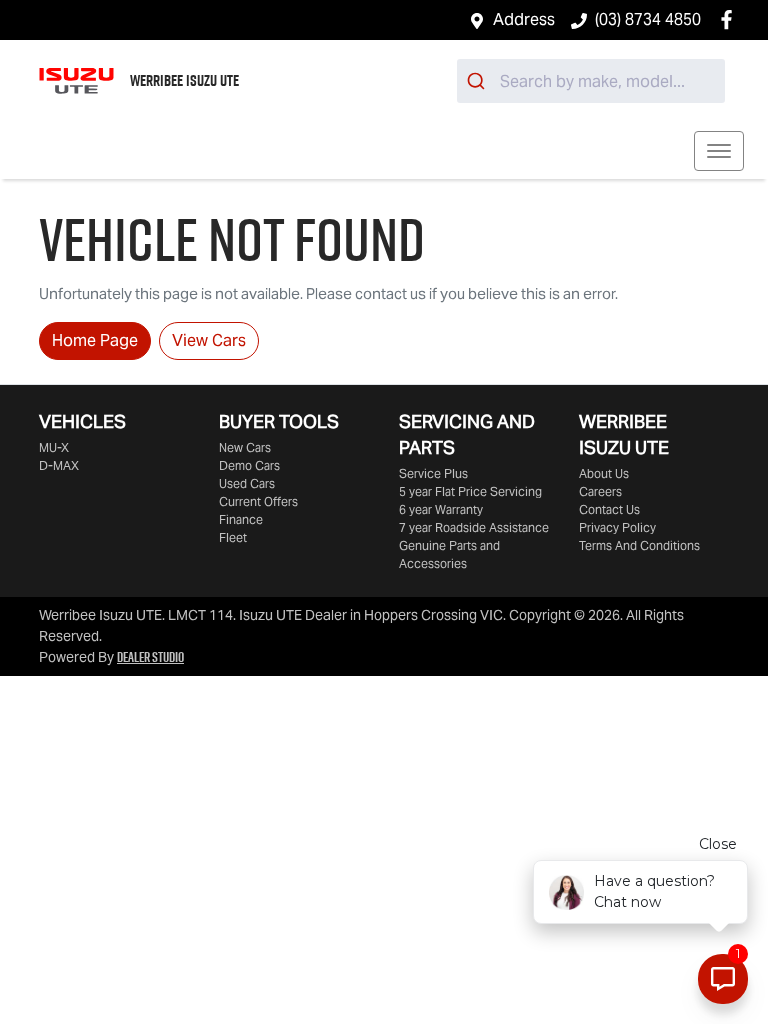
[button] (719, 151)
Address (524, 19)
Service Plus (433, 473)
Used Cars (247, 483)
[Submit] (478, 81)
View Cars (209, 340)
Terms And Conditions (639, 545)
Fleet (233, 537)
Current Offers (258, 501)
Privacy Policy (617, 527)
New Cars (245, 447)
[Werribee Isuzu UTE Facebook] (730, 19)
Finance (241, 519)
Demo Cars (249, 465)
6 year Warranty (441, 509)
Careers (600, 491)
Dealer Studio (150, 657)
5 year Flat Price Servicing (470, 491)
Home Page (95, 340)
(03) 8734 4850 (648, 19)
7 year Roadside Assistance (474, 527)
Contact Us (609, 509)
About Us (604, 473)
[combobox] (591, 81)
